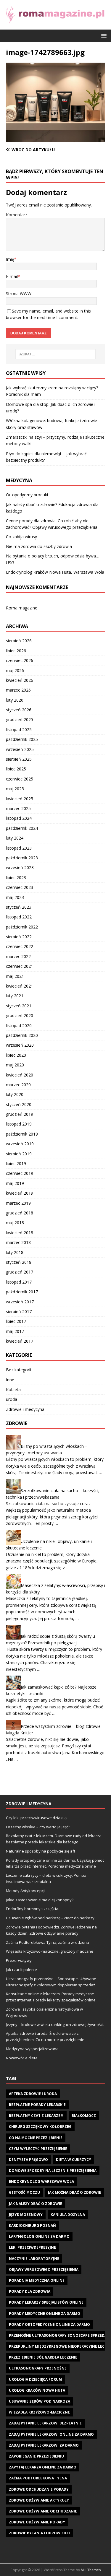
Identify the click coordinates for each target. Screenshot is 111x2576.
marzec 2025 (18, 808)
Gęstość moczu (24, 2192)
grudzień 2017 (20, 1272)
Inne (10, 1380)
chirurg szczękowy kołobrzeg (40, 2127)
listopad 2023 (19, 848)
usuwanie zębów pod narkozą (40, 2401)
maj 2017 (15, 1331)
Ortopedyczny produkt (27, 495)
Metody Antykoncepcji (26, 1891)
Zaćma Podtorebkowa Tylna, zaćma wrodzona (48, 1942)
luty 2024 (15, 838)
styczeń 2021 (19, 1006)
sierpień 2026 (19, 641)
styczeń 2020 (19, 1104)
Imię (10, 259)
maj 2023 (15, 897)
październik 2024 (22, 828)
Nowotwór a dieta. (22, 2058)
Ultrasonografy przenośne (38, 2368)
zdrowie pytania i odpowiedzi (39, 2533)
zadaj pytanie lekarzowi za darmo (44, 2445)
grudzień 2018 (20, 1213)
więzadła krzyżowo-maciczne (39, 2412)
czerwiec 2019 (20, 1173)
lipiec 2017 (16, 1321)
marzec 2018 (18, 1242)
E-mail (12, 276)
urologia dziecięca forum (35, 2379)
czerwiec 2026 (20, 660)
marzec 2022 (18, 956)
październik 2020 (22, 1035)
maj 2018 (15, 1223)
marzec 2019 (18, 1203)
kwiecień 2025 (20, 799)
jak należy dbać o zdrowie (36, 2204)
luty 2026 (15, 700)
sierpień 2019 (19, 1154)
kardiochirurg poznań (32, 2225)
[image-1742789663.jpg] (55, 138)
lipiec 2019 (16, 1163)
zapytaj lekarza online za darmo (43, 2467)
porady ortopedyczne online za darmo (49, 2324)
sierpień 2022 (19, 937)
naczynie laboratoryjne (34, 2259)
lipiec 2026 (16, 651)
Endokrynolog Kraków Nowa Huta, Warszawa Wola (55, 572)
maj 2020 (15, 1065)
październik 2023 (22, 858)
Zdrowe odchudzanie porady (39, 2489)
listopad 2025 (19, 730)
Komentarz (17, 215)
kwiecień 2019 (20, 1193)
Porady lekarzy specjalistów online (46, 2302)
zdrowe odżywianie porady (37, 2522)
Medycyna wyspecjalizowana (32, 2049)
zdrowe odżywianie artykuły (39, 2500)
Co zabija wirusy (21, 537)
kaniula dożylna (68, 2215)
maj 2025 (15, 789)
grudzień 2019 (20, 1114)
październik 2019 (22, 1134)
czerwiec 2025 (20, 779)
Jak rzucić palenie (21, 1970)
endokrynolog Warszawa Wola (41, 2181)
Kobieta (13, 1389)
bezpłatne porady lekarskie (37, 2105)
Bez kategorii (18, 1370)
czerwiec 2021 (20, 966)
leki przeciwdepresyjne (32, 2247)
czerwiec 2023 (20, 887)
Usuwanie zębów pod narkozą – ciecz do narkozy (50, 1918)
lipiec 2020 (16, 1055)
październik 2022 (22, 927)
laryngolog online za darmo (39, 2236)
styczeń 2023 (19, 907)
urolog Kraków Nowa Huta (37, 2390)
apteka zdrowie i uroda (33, 2094)
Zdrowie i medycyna (25, 1409)
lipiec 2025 (16, 769)
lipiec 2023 (16, 878)
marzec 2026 (18, 690)
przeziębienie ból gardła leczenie (43, 2357)
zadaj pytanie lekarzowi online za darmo (51, 2434)
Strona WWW (19, 293)
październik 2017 (22, 1292)
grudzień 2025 (20, 719)
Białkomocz (84, 2116)
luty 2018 (15, 1252)
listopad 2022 (19, 917)
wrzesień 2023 (20, 867)
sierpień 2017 (19, 1311)
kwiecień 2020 (20, 1075)
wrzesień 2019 (20, 1144)
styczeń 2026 (19, 710)
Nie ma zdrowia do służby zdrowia (39, 546)
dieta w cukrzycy (74, 2160)
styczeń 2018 (19, 1262)
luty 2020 (15, 1094)
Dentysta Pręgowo (28, 2160)
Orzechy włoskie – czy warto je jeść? (38, 1827)
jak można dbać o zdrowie (74, 2192)
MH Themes (91, 2570)
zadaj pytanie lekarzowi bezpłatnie (45, 2423)
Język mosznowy (26, 2215)
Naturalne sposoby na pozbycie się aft (41, 1851)
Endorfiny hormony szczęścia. (33, 1909)
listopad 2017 (19, 1282)
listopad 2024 (19, 818)
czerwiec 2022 (20, 946)
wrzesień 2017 (20, 1302)
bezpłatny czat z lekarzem (36, 2116)
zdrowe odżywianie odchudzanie (43, 2511)
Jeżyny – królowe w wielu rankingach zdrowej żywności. (55, 2024)
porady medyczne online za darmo (45, 2314)
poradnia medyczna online (37, 2280)
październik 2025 (22, 739)
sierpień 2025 (19, 759)
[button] (103, 35)
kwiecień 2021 (20, 986)
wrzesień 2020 (20, 1045)
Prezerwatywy (19, 1960)
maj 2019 (15, 1183)
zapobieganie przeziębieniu (36, 2456)
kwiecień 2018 (20, 1233)
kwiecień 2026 (20, 680)
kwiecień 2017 (20, 1341)
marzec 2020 (18, 1085)
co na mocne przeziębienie (36, 2138)
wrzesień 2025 (20, 749)
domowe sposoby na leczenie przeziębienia (53, 2171)
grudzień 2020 (20, 1015)
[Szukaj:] (56, 354)
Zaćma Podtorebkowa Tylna (38, 2478)
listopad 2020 (19, 1026)
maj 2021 (15, 976)
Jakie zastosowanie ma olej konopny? (40, 1900)
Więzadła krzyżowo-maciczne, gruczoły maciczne (50, 1951)
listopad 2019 (19, 1124)
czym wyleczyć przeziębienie (38, 2149)
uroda (12, 1399)
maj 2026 (15, 670)
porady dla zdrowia (30, 2291)
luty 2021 (15, 996)
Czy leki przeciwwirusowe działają (36, 1818)
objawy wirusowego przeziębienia (44, 2270)
